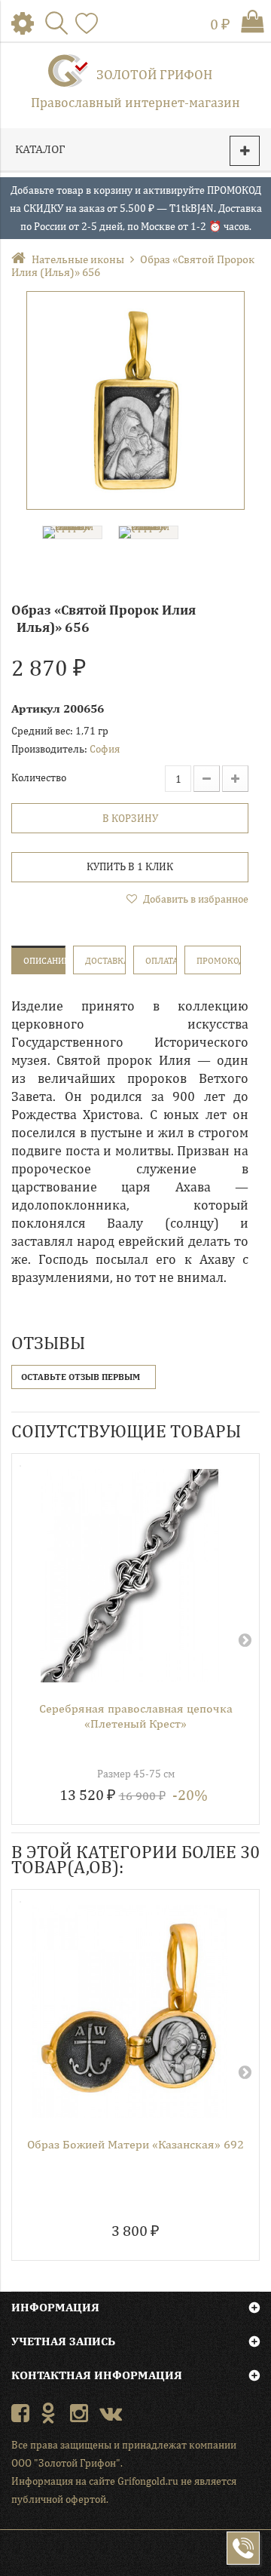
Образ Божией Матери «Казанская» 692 (135, 2144)
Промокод (219, 961)
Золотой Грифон (154, 74)
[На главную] (21, 259)
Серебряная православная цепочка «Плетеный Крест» (136, 1716)
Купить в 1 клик (130, 866)
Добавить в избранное (195, 899)
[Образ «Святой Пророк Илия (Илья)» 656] (135, 400)
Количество (39, 777)
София (105, 749)
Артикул (36, 708)
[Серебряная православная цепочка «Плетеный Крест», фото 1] (130, 1576)
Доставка (105, 961)
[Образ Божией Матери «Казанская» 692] (130, 2012)
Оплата (161, 961)
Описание (44, 961)
